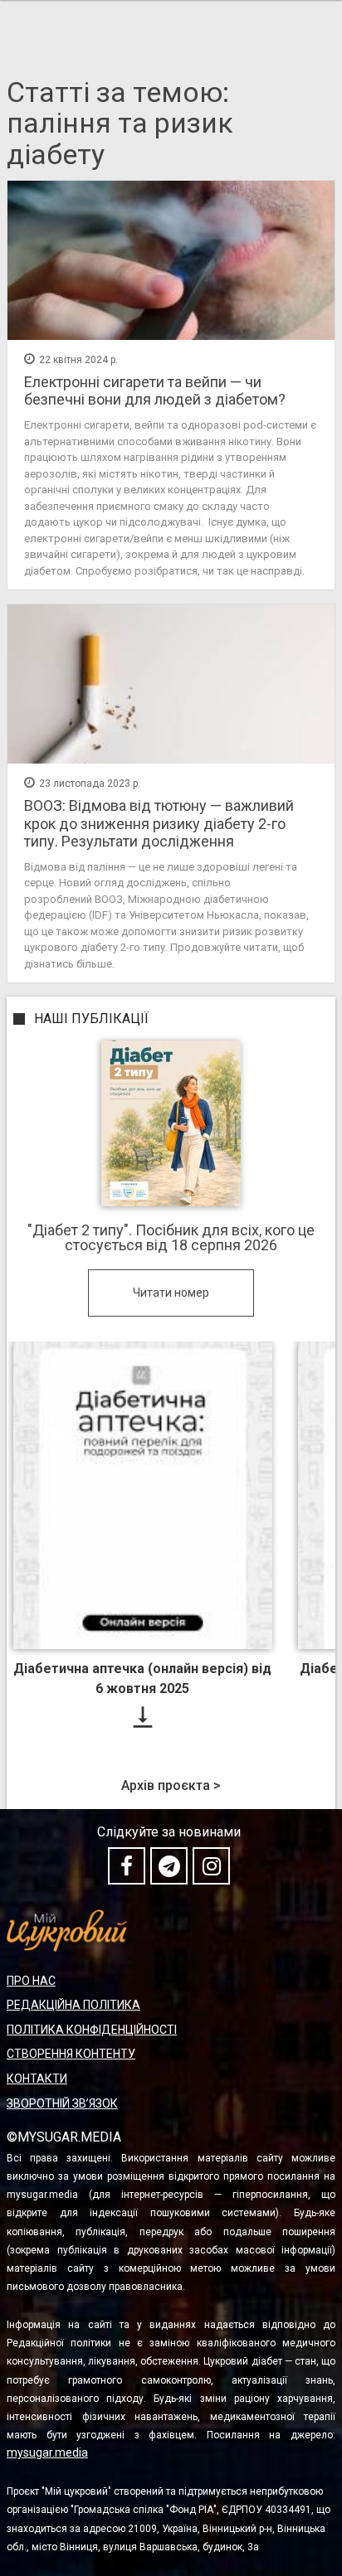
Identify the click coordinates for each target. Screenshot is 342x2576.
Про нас (31, 1981)
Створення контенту (71, 2054)
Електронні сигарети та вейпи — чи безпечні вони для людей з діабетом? (155, 391)
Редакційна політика (73, 2005)
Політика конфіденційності (92, 2030)
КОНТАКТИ (37, 2079)
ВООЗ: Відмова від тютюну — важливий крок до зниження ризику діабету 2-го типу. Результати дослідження (159, 823)
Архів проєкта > (171, 1786)
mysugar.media (47, 2452)
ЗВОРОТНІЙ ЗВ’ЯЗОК (62, 2103)
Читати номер (171, 1293)
